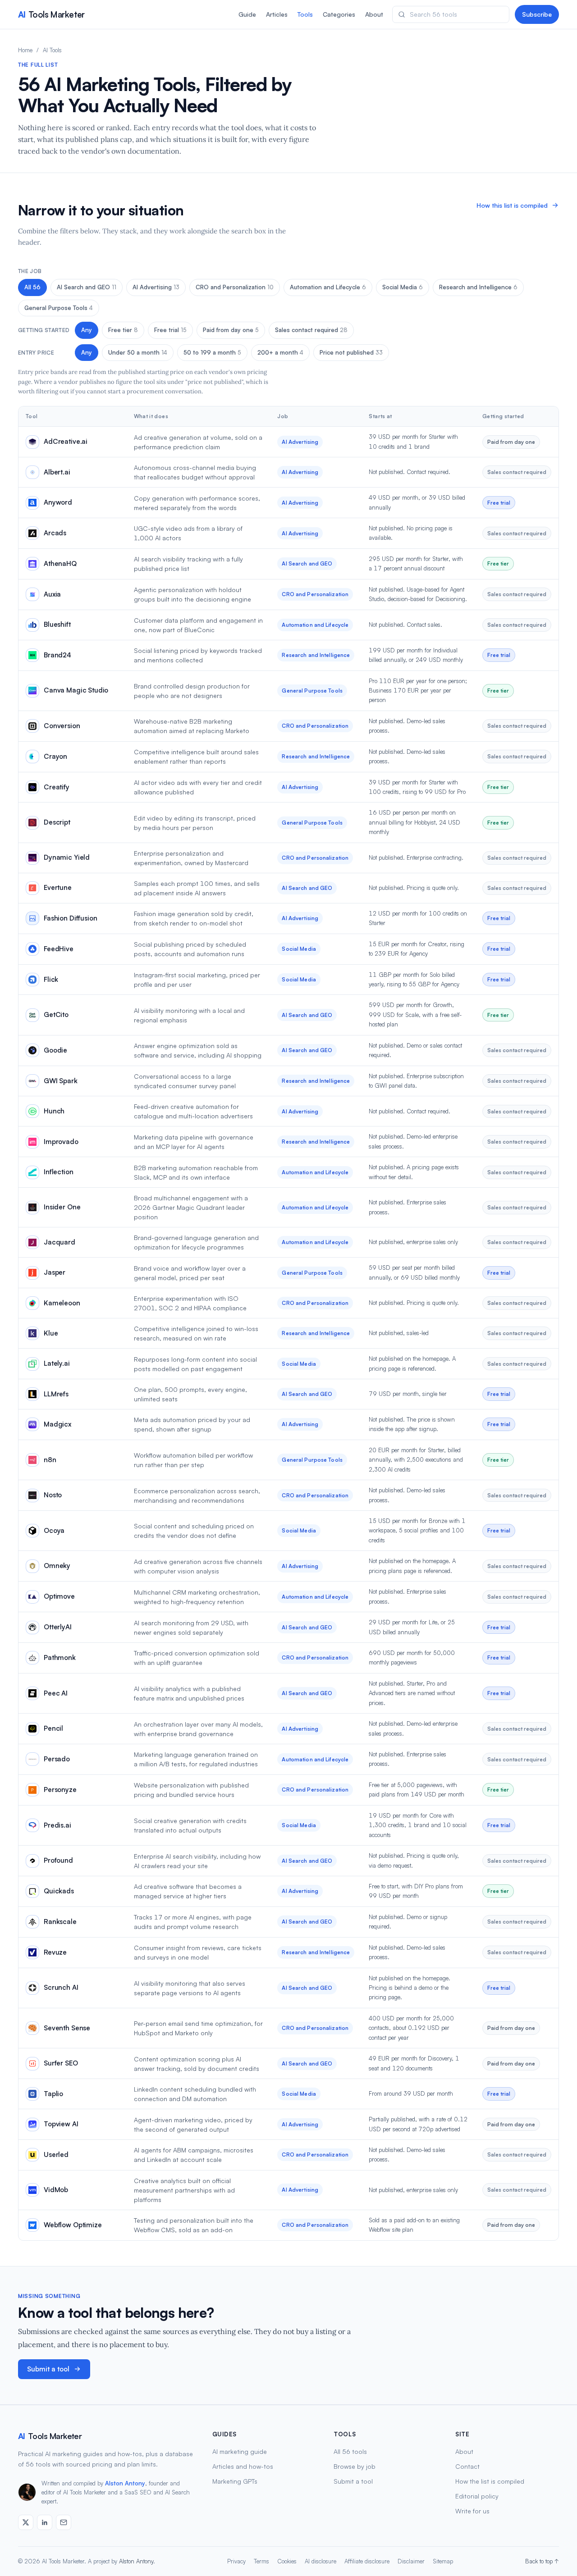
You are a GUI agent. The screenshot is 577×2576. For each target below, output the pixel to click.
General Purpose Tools (59, 308)
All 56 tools (350, 2451)
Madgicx (57, 1424)
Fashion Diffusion (70, 918)
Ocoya (54, 1530)
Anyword (58, 502)
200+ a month (280, 352)
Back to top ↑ (542, 2561)
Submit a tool (48, 2369)
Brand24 (57, 655)
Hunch (54, 1111)
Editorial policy (477, 2496)
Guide (247, 14)
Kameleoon (62, 1303)
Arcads (55, 533)
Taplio (53, 2094)
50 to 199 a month (212, 352)
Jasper (55, 1272)
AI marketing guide (240, 2451)
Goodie (55, 1050)
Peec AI (56, 1693)
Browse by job (355, 2466)
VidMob (56, 2190)
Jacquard (60, 1242)
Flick (51, 979)
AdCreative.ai (66, 441)
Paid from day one (231, 330)
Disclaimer (411, 2561)
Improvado (61, 1142)
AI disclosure (321, 2561)
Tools (305, 14)
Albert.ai (57, 472)
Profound (58, 1860)
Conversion (62, 726)
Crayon (55, 756)
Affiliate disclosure (367, 2561)
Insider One (62, 1207)
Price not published (351, 352)
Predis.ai (57, 1825)
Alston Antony (125, 2483)
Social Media (403, 287)
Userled (56, 2154)
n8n (50, 1460)
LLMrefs (56, 1394)
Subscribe (537, 14)
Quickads (59, 1891)
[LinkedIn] (45, 2522)
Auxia (52, 594)
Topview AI (61, 2124)
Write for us (472, 2511)
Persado (57, 1759)
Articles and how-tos (243, 2466)
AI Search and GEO (87, 287)
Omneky (57, 1566)
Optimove (59, 1596)
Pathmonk (60, 1657)
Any (87, 330)
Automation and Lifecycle (328, 287)
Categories (339, 14)
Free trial (170, 330)
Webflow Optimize (73, 2225)
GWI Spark (61, 1081)
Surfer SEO (61, 2063)
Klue (51, 1333)
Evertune (58, 887)
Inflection (59, 1172)
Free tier (123, 330)
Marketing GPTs (235, 2481)
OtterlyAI (58, 1627)
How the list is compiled (490, 2481)
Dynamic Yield (67, 857)
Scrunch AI (61, 1987)
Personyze (60, 1790)
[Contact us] (64, 2522)
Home (25, 50)
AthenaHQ (60, 563)
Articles (277, 14)
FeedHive (59, 949)
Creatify (57, 787)
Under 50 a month (138, 352)
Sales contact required (311, 330)
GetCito (56, 1014)
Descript (57, 822)
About (374, 14)
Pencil (53, 1728)
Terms (261, 2561)
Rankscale (60, 1922)
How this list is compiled (512, 205)
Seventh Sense (67, 2028)
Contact (467, 2466)
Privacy (236, 2561)
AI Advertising (156, 287)
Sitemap (443, 2561)
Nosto (53, 1495)
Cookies (287, 2561)
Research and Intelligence (478, 287)
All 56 (32, 287)
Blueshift (57, 624)
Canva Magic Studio (76, 690)
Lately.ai (57, 1363)
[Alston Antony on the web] (26, 2522)
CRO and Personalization (235, 287)
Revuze (55, 1952)
